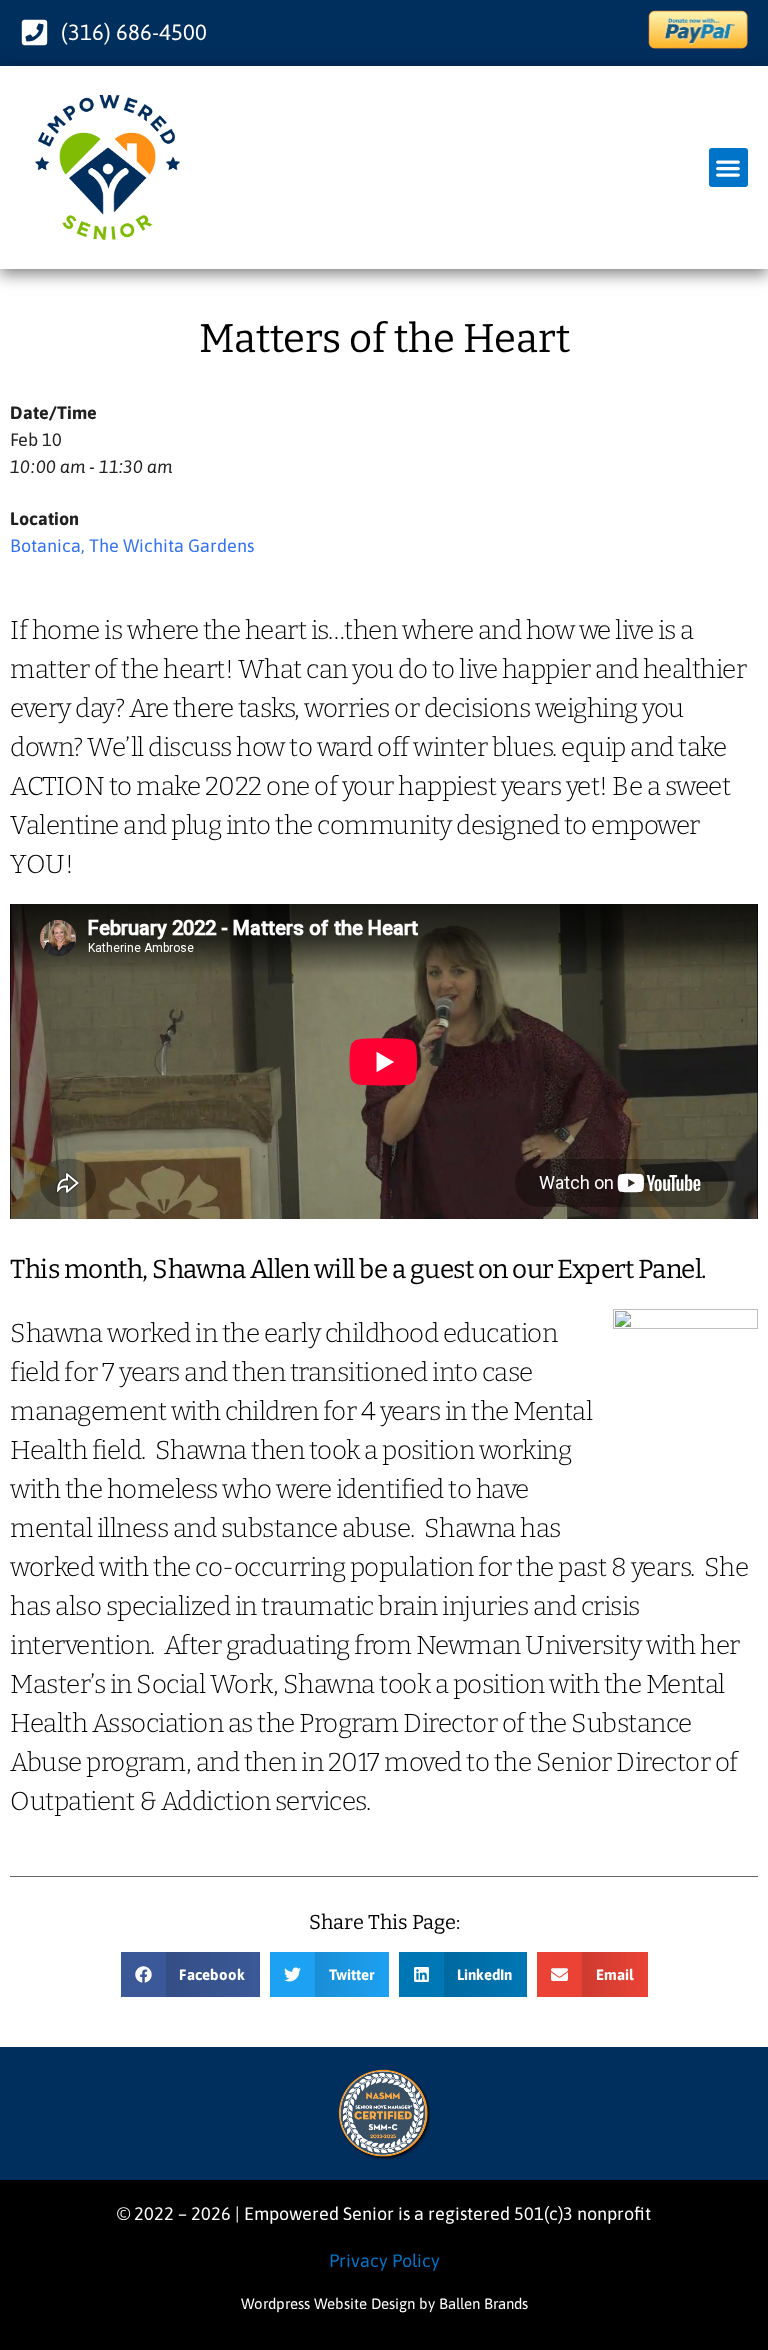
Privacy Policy (384, 2260)
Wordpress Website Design (328, 2303)
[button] (728, 167)
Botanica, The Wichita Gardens (132, 545)
